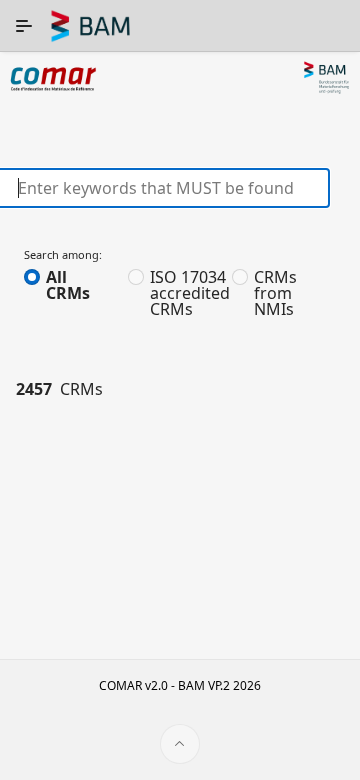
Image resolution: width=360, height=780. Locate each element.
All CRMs (68, 285)
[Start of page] (180, 744)
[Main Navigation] (24, 26)
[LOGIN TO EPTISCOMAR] (340, 30)
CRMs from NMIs (275, 293)
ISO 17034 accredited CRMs (190, 293)
